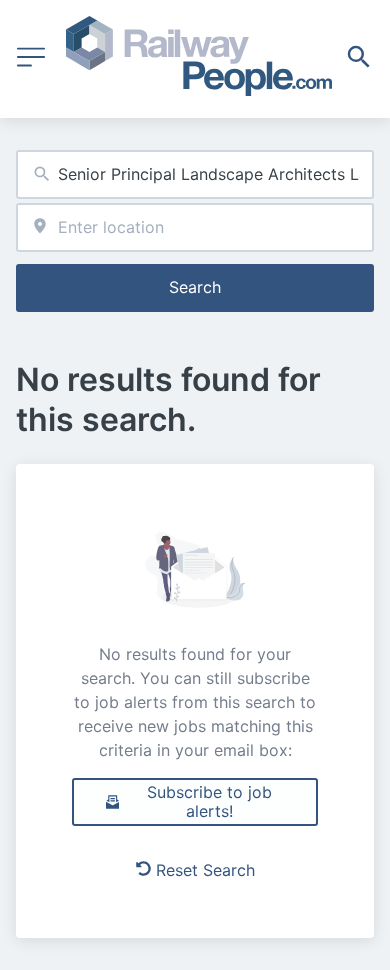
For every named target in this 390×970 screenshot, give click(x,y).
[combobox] (195, 174)
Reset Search (205, 870)
